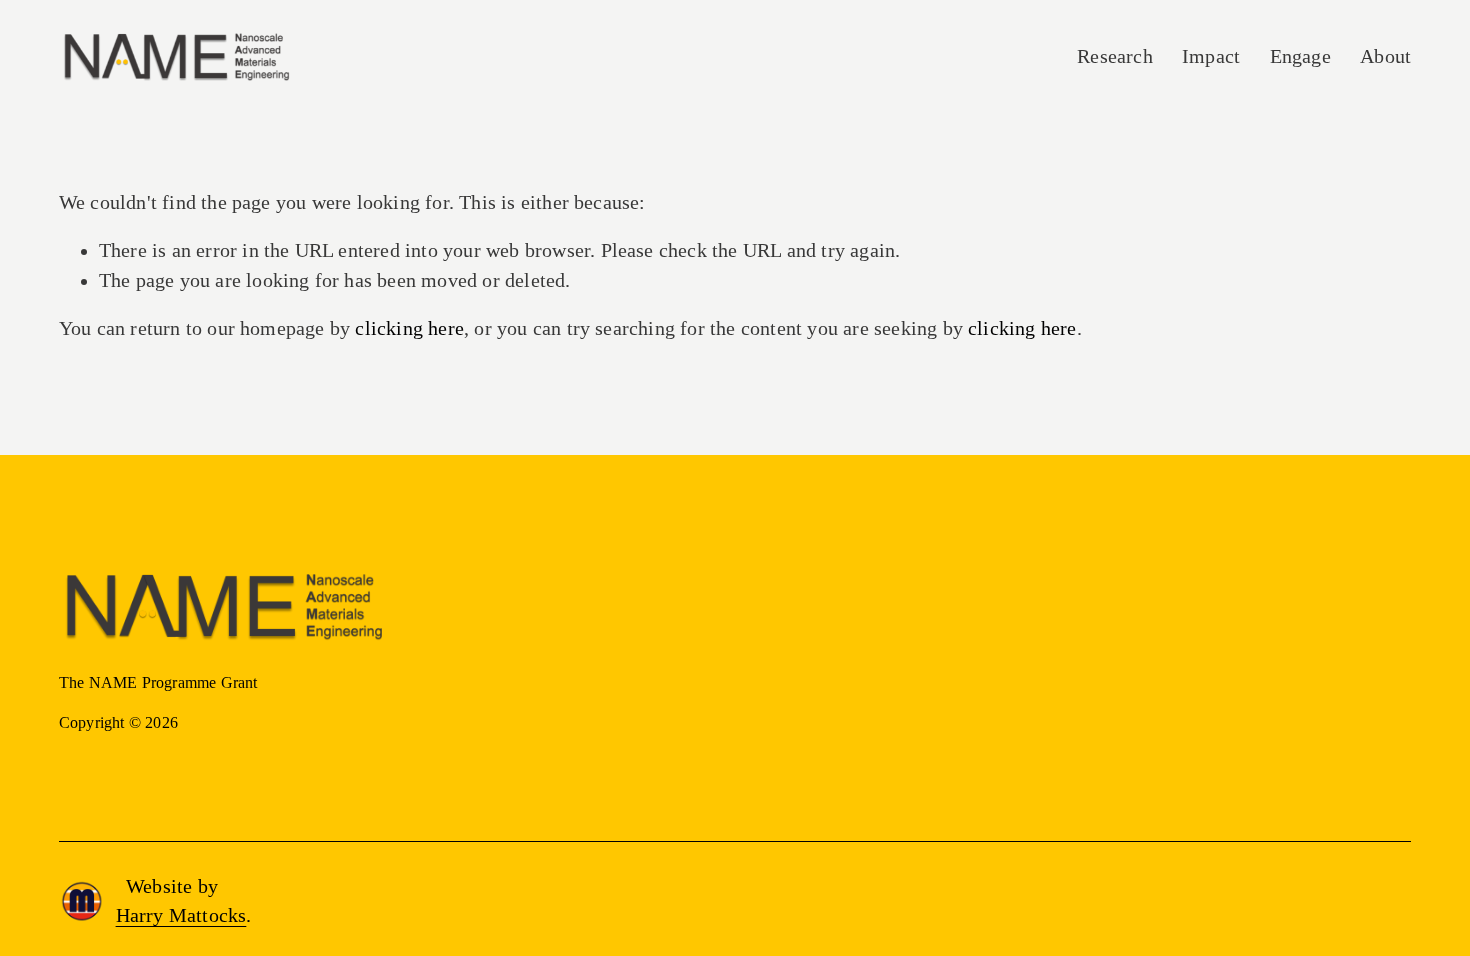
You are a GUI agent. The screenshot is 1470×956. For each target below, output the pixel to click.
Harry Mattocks (181, 915)
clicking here (409, 328)
